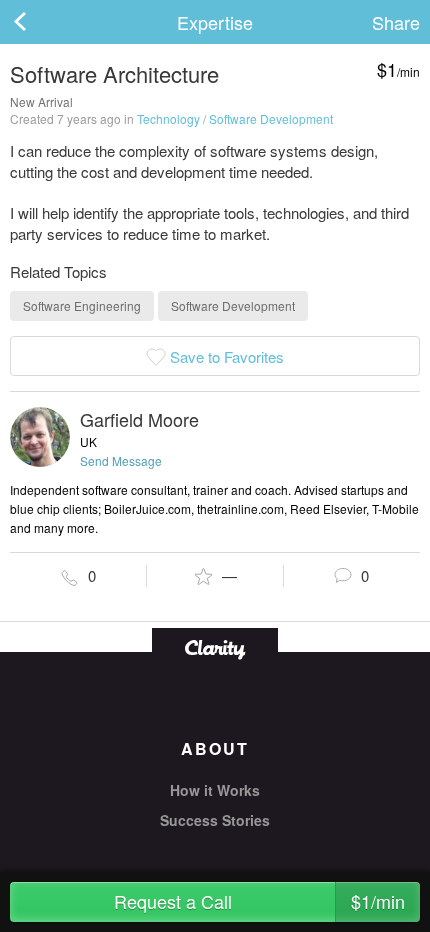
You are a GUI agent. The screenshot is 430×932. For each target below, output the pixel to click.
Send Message (121, 460)
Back (40, 22)
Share (396, 22)
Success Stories (215, 820)
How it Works (215, 790)
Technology (168, 118)
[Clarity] (215, 647)
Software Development (271, 118)
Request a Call (260, 901)
